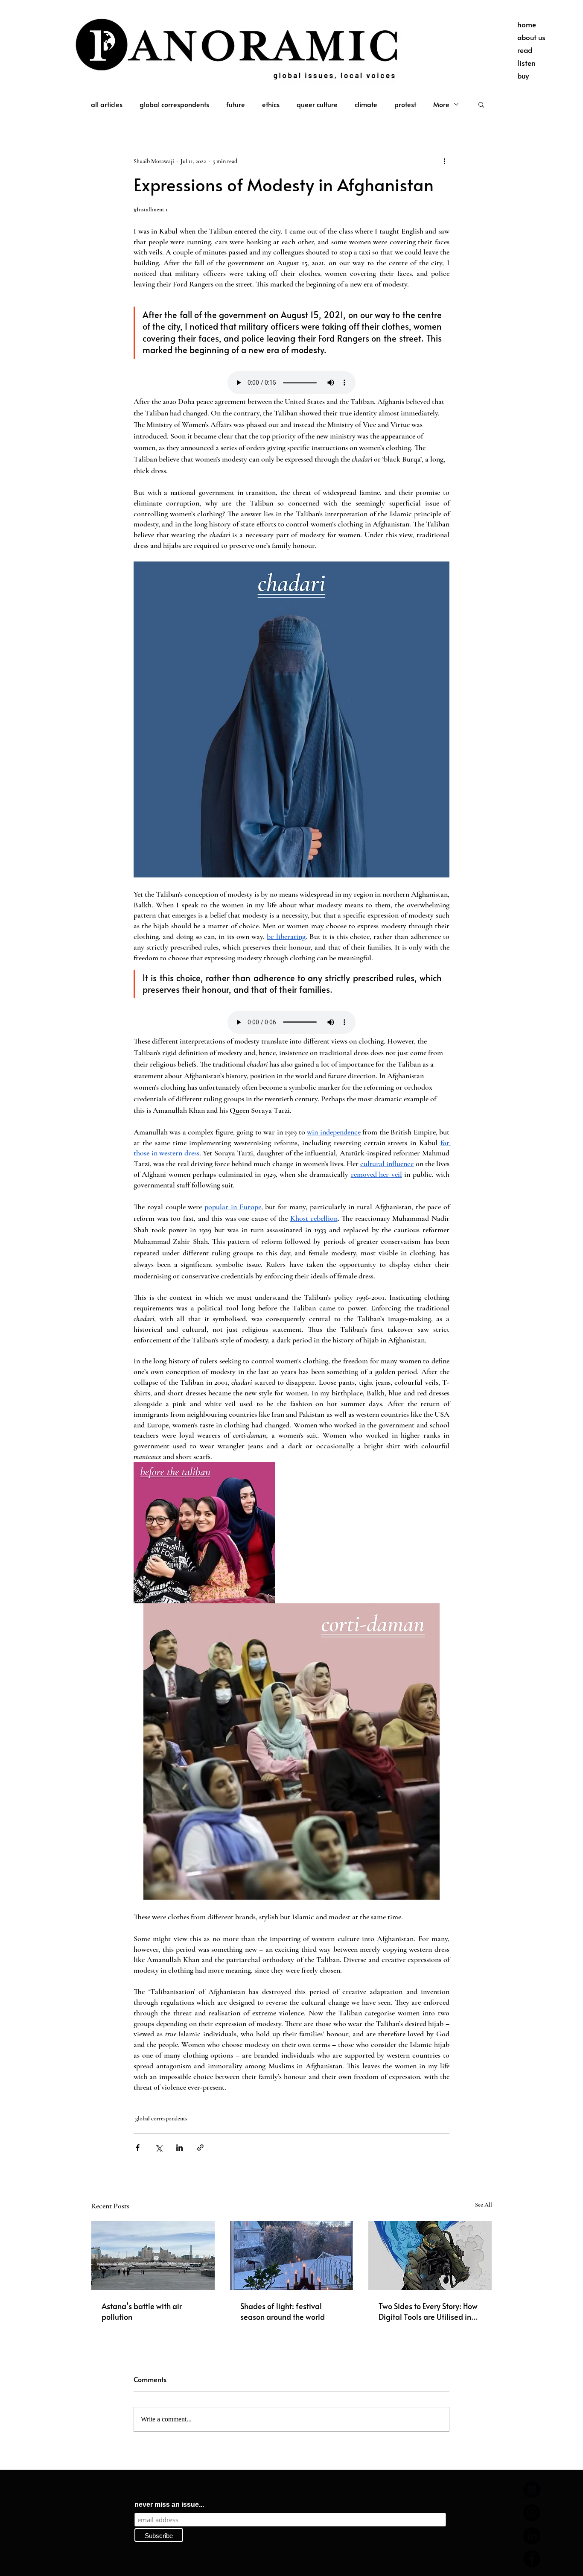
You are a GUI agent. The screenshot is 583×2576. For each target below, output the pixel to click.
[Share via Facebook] (138, 2148)
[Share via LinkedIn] (179, 2148)
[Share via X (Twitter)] (159, 2148)
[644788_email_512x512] (532, 2490)
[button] (481, 104)
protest (405, 104)
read (525, 50)
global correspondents (174, 104)
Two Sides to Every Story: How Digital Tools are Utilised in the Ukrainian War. (428, 2311)
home (527, 24)
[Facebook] (532, 2559)
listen (526, 63)
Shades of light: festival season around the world (283, 2311)
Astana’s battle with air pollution (142, 2311)
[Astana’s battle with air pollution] (153, 2255)
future (236, 104)
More (441, 104)
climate (366, 104)
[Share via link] (200, 2148)
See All (484, 2205)
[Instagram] (532, 2513)
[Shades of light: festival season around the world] (292, 2255)
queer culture (317, 104)
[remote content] (291, 383)
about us (531, 37)
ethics (271, 104)
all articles (107, 104)
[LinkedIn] (532, 2536)
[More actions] (444, 161)
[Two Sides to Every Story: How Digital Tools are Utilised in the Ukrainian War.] (430, 2255)
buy (523, 76)
